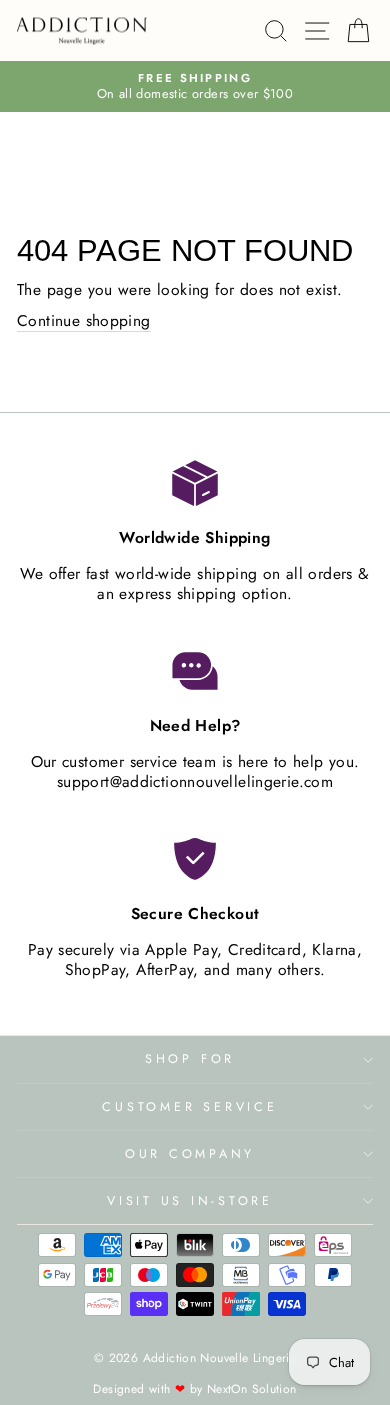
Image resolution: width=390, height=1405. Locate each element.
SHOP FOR (190, 1059)
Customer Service (189, 1107)
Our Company (190, 1154)
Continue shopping (84, 321)
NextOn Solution (252, 1389)
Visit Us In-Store (190, 1201)
